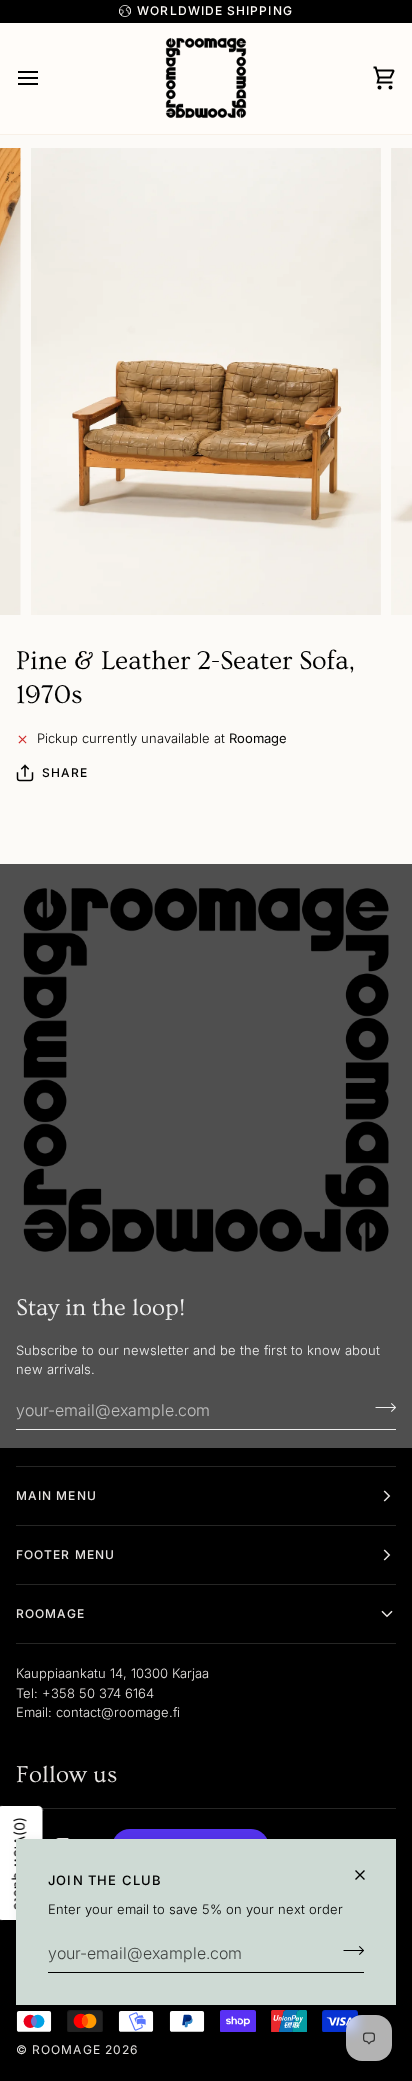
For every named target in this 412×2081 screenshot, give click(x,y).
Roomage (66, 2049)
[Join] (347, 1951)
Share (65, 772)
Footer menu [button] (65, 1554)
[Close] (368, 1875)
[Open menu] (46, 78)
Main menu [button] (56, 1495)
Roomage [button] (51, 1613)
